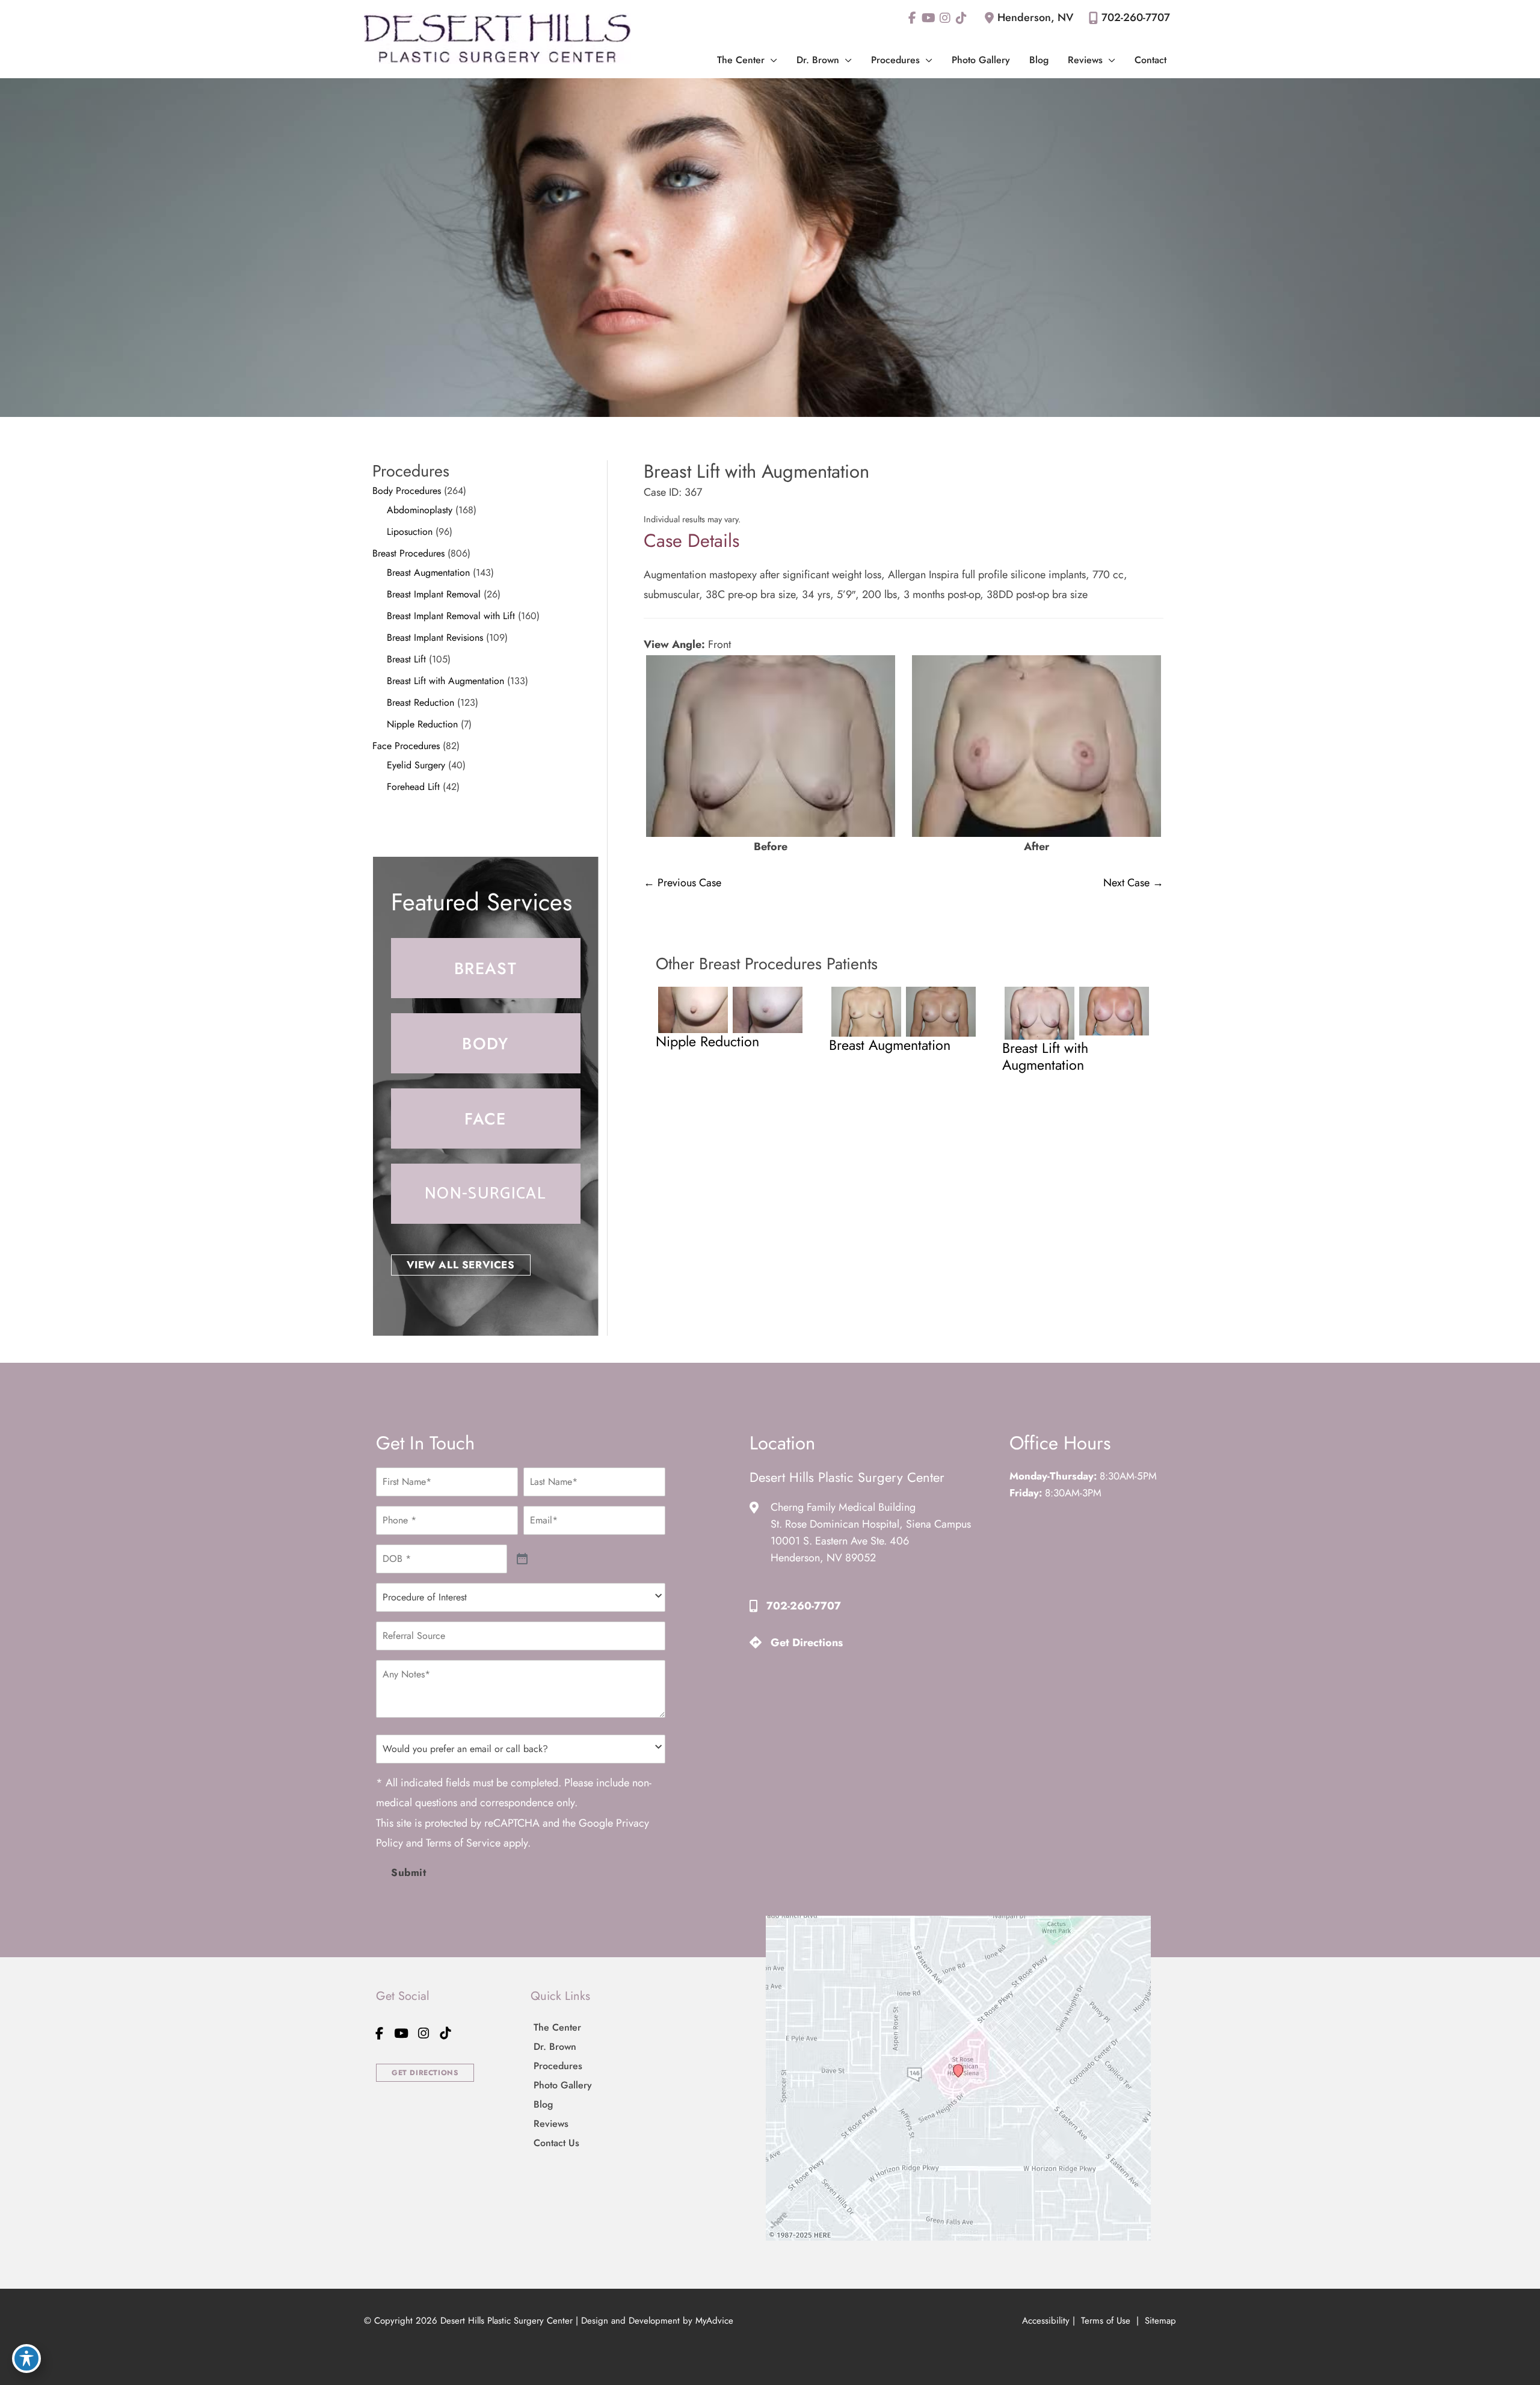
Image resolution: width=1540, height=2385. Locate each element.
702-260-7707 (1136, 17)
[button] (771, 60)
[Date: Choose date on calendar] (522, 1559)
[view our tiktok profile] (961, 18)
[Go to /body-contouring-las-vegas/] (486, 1043)
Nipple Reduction (422, 724)
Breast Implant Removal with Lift (451, 616)
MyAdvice (714, 2321)
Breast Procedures (408, 553)
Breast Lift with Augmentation (445, 681)
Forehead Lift (413, 787)
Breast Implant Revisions (435, 637)
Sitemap (1159, 2321)
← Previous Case (682, 883)
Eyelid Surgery (416, 765)
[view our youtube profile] (929, 18)
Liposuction (410, 532)
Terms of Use (1106, 2321)
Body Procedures (407, 491)
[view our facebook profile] (912, 18)
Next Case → (1133, 883)
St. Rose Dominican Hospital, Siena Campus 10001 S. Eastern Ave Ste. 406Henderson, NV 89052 (871, 1541)
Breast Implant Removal (434, 594)
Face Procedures (406, 746)
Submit (409, 1872)
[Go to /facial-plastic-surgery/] (486, 1118)
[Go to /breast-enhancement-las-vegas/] (486, 968)
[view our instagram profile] (945, 18)
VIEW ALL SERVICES (461, 1265)
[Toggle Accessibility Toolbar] (26, 2359)
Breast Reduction (420, 702)
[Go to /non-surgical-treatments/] (486, 1194)
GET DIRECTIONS (425, 2073)
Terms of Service (463, 1843)
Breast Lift (406, 659)
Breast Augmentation (428, 572)
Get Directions (807, 1643)
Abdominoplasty (420, 510)
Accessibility (1046, 2321)
